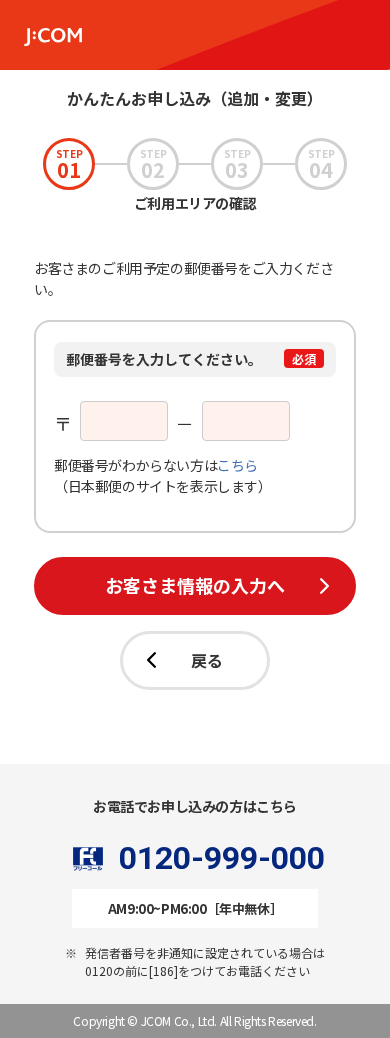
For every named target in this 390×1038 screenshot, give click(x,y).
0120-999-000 (222, 859)
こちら (237, 465)
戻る (207, 660)
